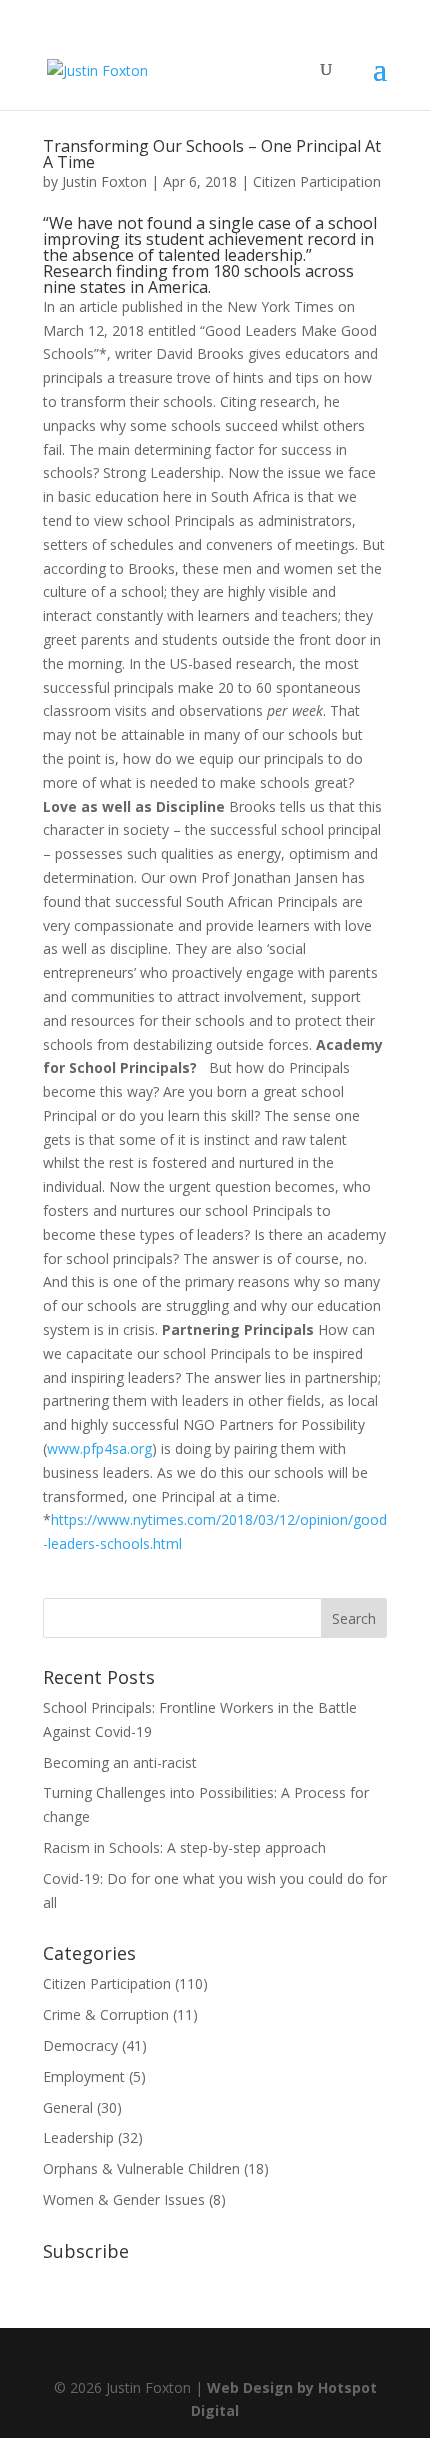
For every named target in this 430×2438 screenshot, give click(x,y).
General (68, 2107)
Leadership (78, 2137)
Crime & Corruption (106, 2014)
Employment (84, 2076)
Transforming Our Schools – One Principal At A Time (212, 154)
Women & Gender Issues (124, 2199)
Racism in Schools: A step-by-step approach (184, 1847)
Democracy (80, 2045)
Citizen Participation (317, 181)
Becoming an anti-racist (120, 1762)
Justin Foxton (104, 181)
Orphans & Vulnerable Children (141, 2168)
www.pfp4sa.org (99, 1448)
